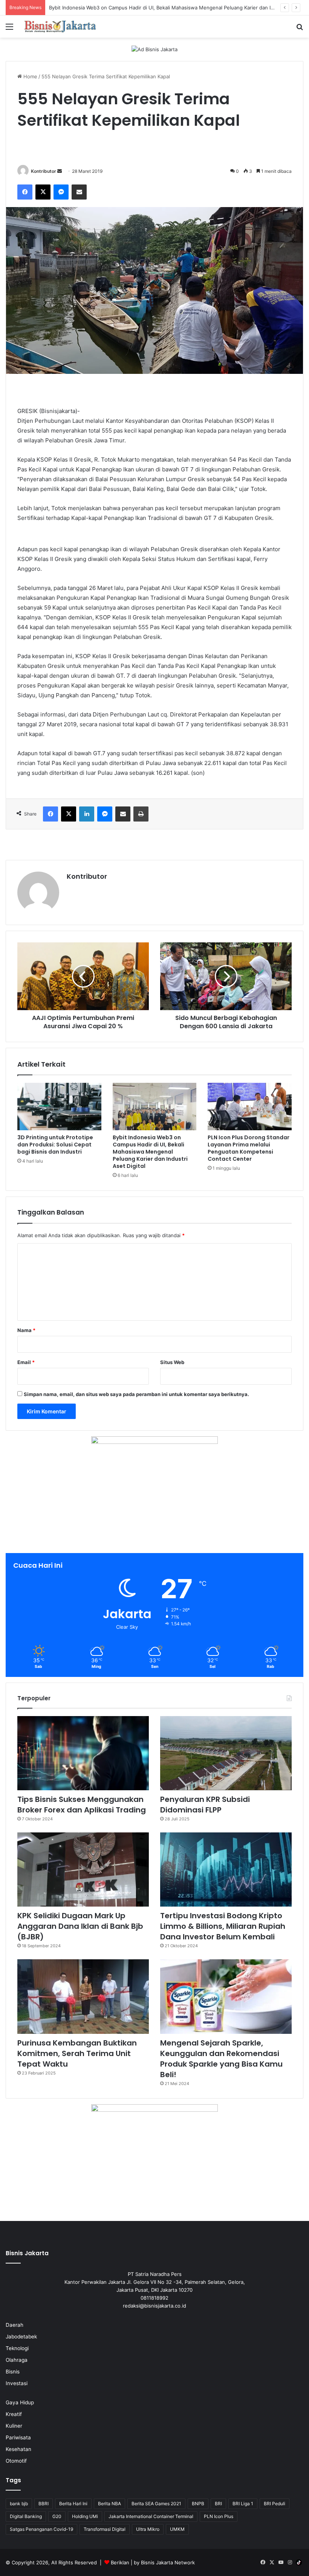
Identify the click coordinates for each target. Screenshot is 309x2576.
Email (26, 1362)
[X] (43, 192)
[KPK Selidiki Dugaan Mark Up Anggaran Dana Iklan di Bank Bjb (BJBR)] (83, 1870)
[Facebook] (25, 192)
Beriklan (120, 2562)
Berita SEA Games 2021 (156, 2504)
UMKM (177, 2529)
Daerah (15, 2325)
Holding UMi (85, 2516)
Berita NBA (109, 2504)
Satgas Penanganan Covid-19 (41, 2529)
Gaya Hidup (20, 2402)
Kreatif (14, 2414)
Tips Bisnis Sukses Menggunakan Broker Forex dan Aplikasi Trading (82, 1805)
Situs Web (172, 1362)
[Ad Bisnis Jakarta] (154, 49)
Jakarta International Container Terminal (151, 2516)
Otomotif (16, 2461)
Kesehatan (18, 2449)
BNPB (198, 2504)
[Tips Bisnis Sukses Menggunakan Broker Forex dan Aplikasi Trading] (83, 1753)
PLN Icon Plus (219, 2516)
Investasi (17, 2383)
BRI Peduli (275, 2504)
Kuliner (14, 2426)
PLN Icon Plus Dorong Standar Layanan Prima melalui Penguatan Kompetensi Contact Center (249, 1148)
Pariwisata (18, 2437)
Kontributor (44, 171)
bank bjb (19, 2504)
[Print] (141, 814)
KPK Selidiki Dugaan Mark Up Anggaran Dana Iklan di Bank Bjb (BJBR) (80, 1926)
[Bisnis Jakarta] (60, 27)
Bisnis (13, 2372)
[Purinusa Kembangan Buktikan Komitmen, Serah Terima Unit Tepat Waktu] (83, 1996)
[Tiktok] (299, 2562)
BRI (218, 2504)
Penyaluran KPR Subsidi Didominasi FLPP (205, 1805)
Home (30, 76)
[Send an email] (60, 171)
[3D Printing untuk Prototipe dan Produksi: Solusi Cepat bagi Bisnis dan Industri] (59, 1107)
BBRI (44, 2504)
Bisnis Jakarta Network (168, 2562)
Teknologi (17, 2348)
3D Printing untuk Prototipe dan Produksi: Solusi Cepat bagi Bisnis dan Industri (55, 1145)
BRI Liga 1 (243, 2504)
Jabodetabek (21, 2337)
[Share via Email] (79, 192)
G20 (57, 2516)
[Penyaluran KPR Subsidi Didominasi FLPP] (226, 1753)
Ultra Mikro (148, 2529)
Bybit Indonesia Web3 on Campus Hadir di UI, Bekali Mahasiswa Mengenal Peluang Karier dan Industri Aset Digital (150, 1152)
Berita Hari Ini (73, 2504)
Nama (26, 1330)
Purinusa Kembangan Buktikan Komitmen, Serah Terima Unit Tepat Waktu (77, 2053)
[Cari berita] (300, 29)
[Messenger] (61, 192)
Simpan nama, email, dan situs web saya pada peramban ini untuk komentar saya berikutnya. (136, 1394)
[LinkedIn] (87, 814)
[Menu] (9, 29)
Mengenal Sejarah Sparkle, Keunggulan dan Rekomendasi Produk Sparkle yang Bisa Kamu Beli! (221, 2059)
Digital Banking (26, 2516)
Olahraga (17, 2360)
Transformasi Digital (105, 2529)
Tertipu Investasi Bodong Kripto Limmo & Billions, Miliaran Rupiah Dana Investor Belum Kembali (223, 1926)
